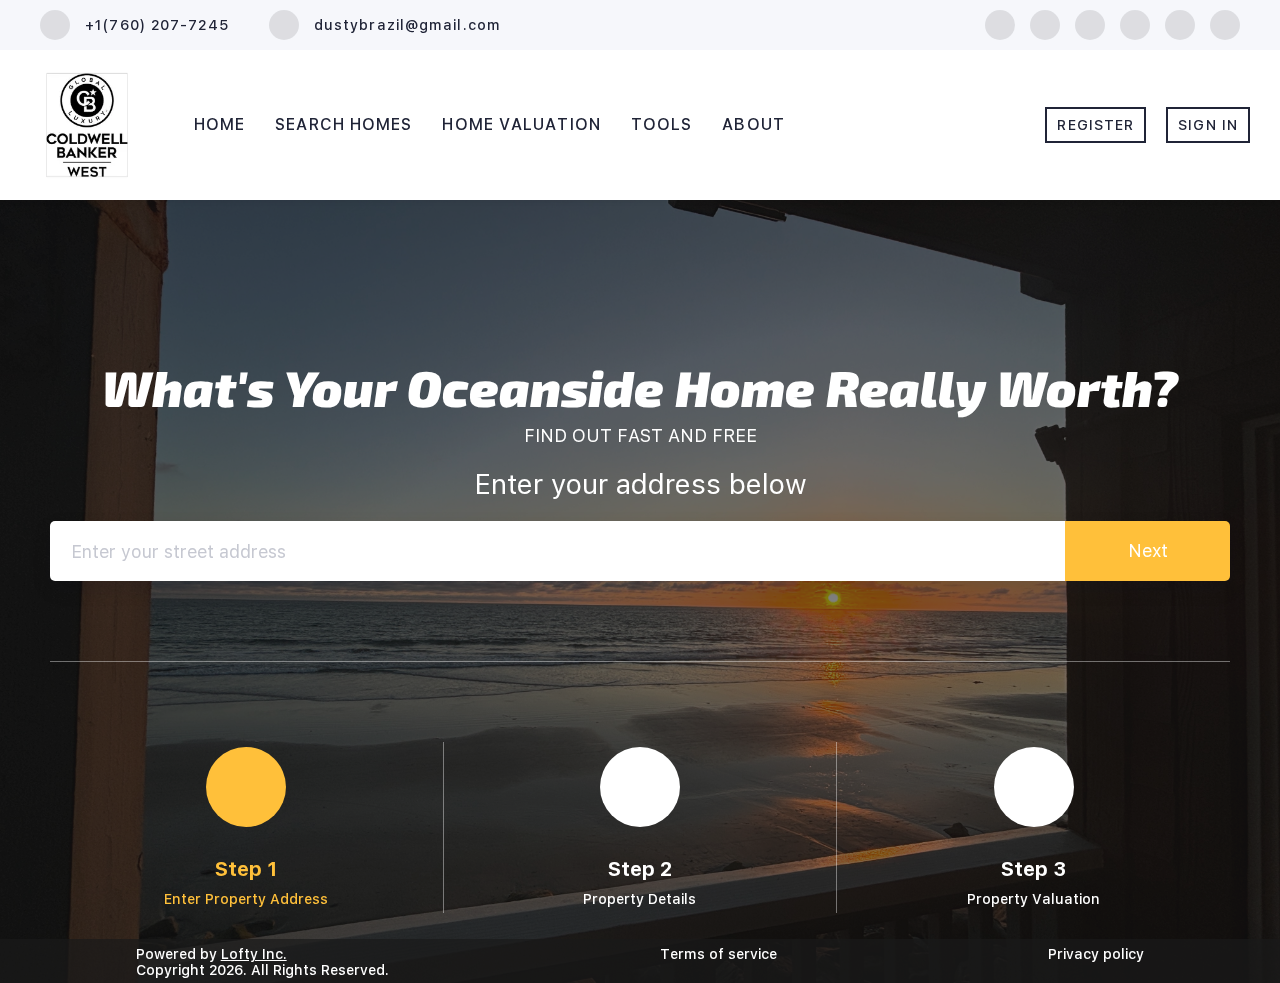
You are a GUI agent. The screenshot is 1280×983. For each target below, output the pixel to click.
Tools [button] (662, 124)
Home (219, 124)
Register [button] (1095, 125)
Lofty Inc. (254, 954)
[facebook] (1000, 23)
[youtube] (1180, 23)
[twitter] (1090, 23)
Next (1148, 550)
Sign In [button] (1208, 125)
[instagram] (1135, 23)
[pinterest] (1225, 23)
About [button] (753, 124)
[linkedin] (1045, 23)
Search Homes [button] (343, 124)
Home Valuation (521, 124)
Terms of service (718, 954)
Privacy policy (1096, 954)
